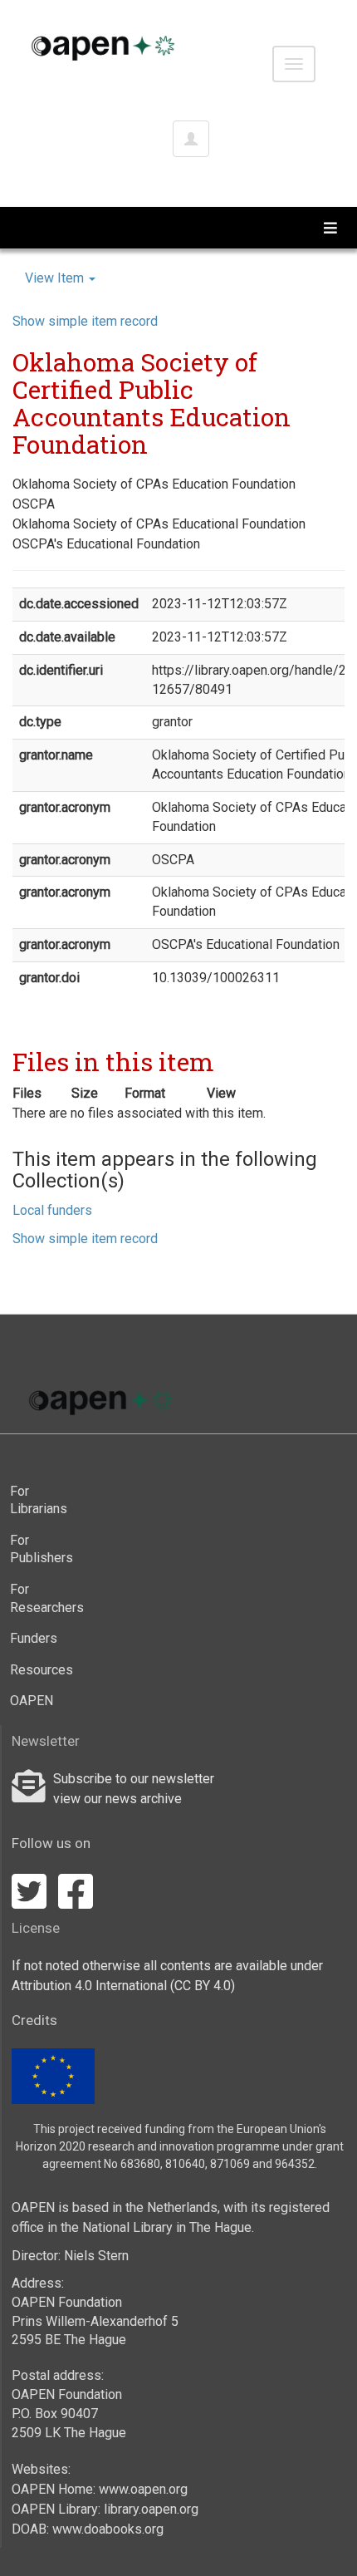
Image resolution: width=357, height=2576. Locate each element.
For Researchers (44, 1598)
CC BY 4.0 (203, 1986)
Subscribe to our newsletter (134, 1779)
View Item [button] (56, 278)
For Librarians (39, 1500)
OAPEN (32, 1701)
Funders (34, 1638)
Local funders (52, 1210)
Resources (42, 1670)
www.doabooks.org (108, 2529)
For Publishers (42, 1549)
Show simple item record (85, 321)
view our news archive (117, 1799)
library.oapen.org (151, 2509)
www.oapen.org (143, 2489)
